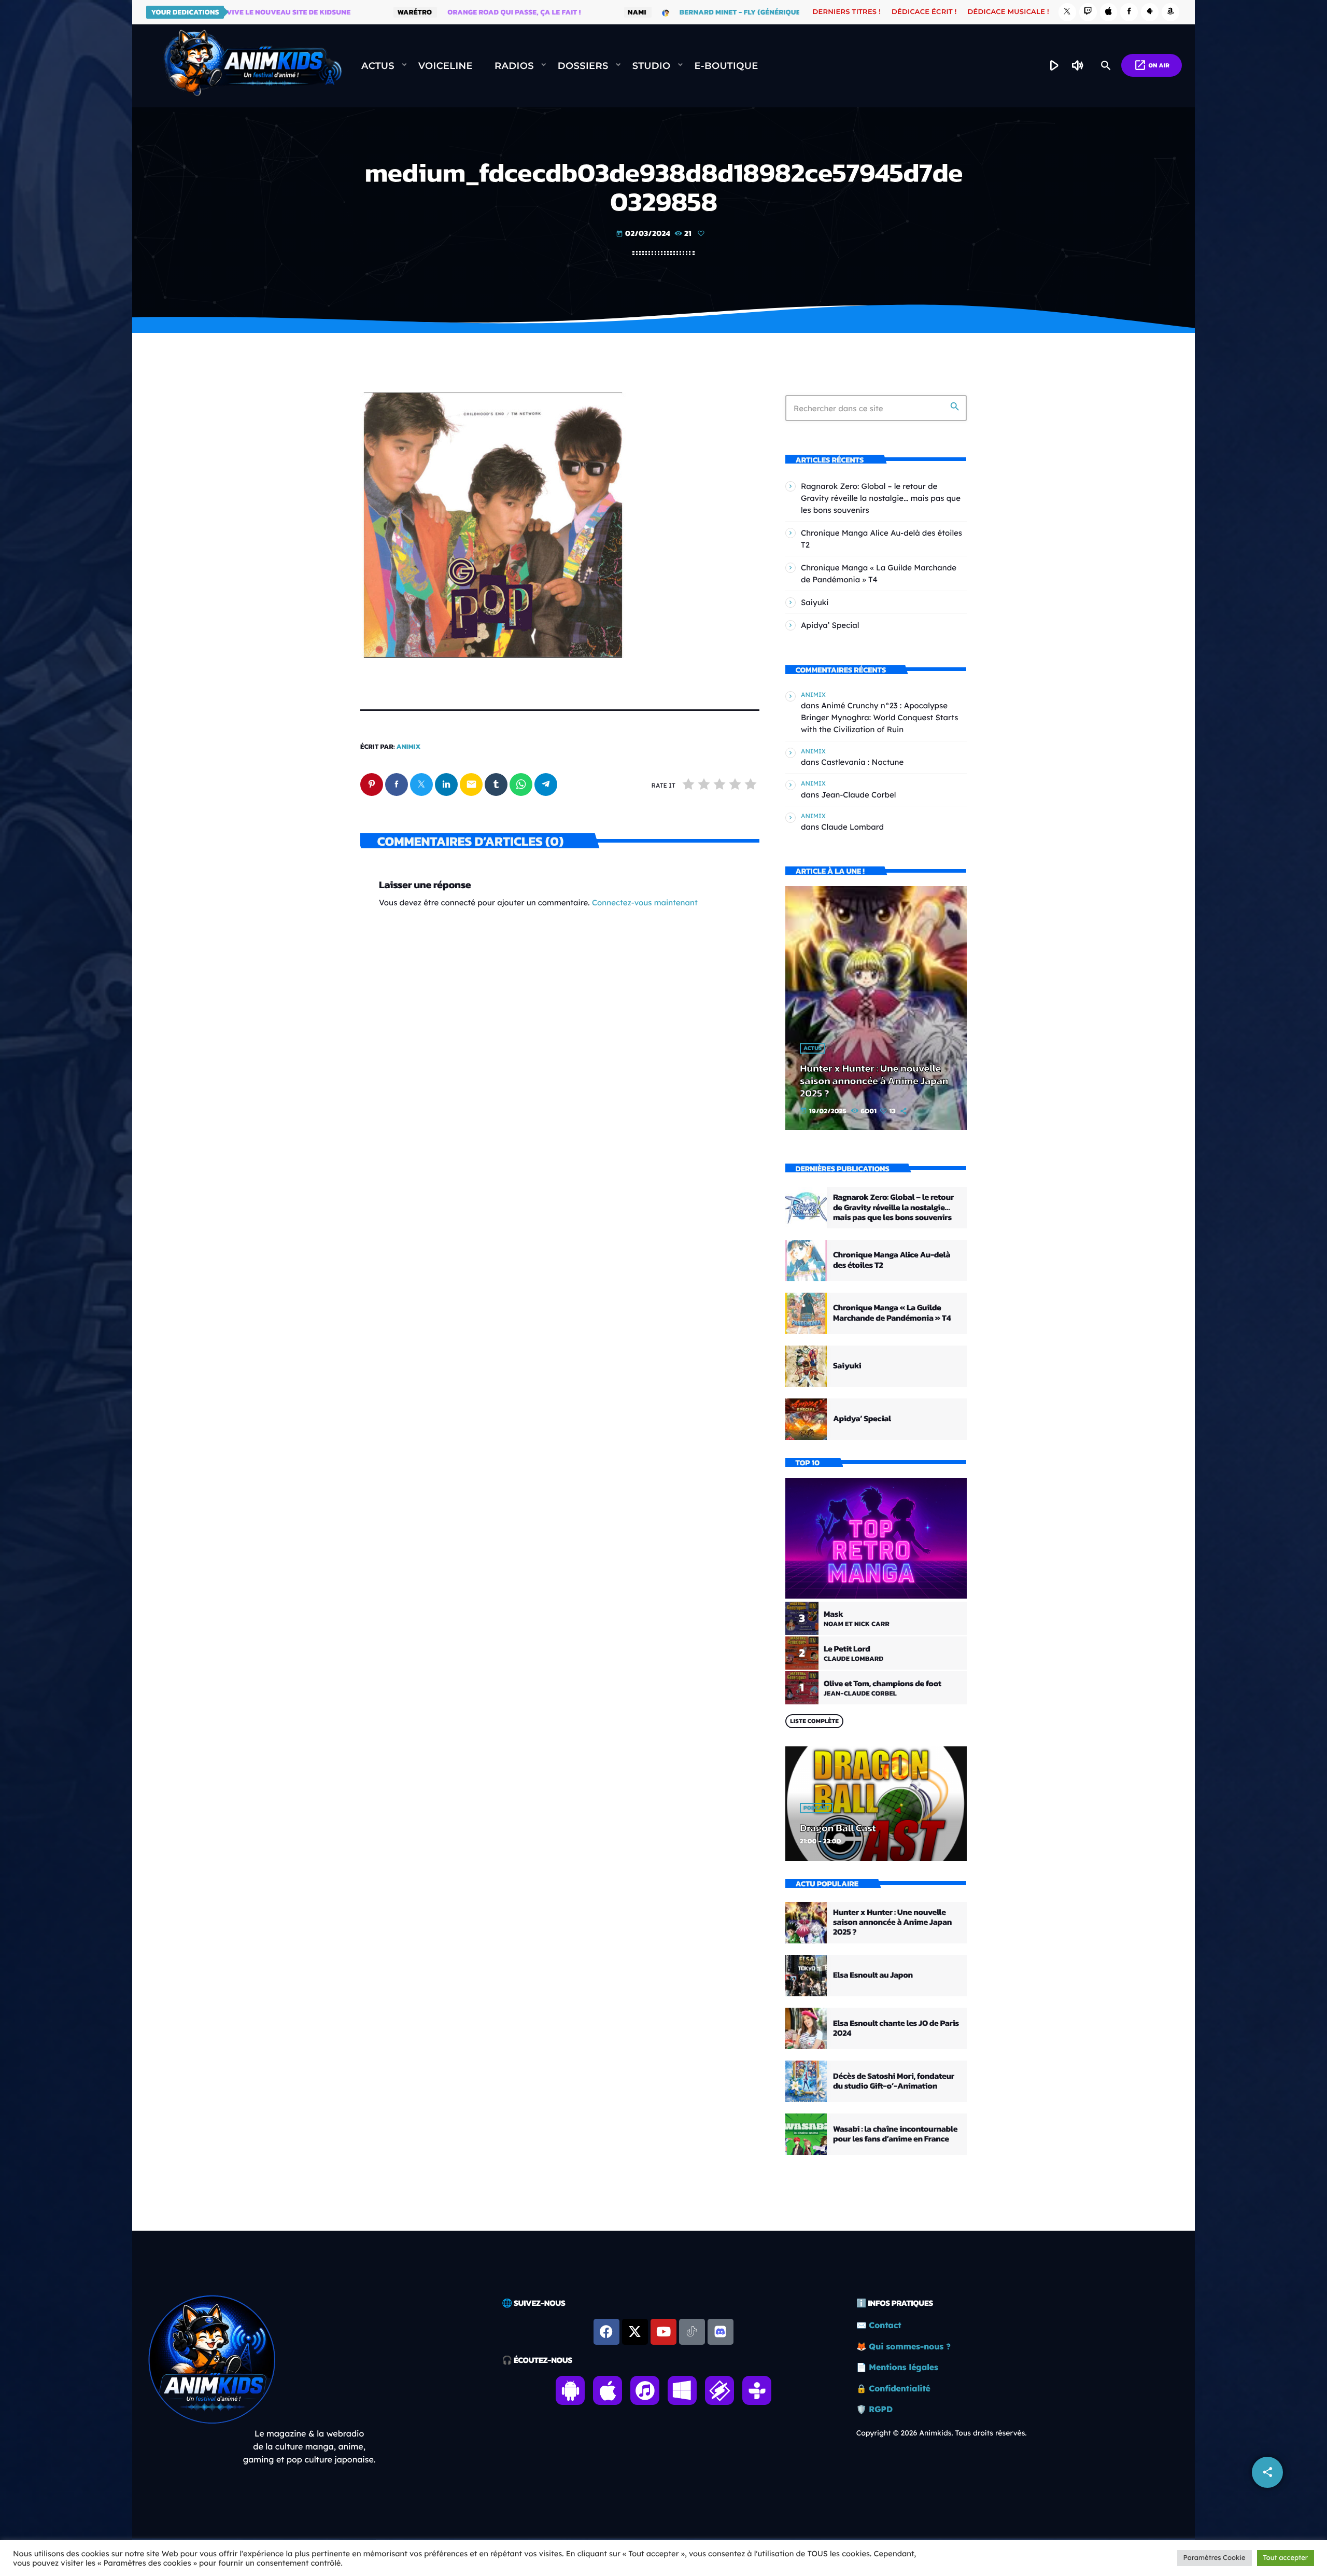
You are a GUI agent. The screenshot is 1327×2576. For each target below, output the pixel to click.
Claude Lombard (852, 827)
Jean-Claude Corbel (858, 795)
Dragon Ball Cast (838, 1828)
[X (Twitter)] (1067, 12)
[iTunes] (1109, 12)
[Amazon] (1170, 12)
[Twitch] (1088, 12)
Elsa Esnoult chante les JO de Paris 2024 (896, 2028)
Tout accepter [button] (1286, 2558)
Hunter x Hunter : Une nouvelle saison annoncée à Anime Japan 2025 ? (874, 1081)
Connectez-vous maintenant (645, 902)
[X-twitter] (635, 2332)
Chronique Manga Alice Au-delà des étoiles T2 (892, 1260)
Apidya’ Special (830, 625)
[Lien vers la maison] (252, 66)
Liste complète (814, 1721)
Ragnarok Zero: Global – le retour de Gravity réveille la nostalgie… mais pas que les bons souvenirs (881, 498)
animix (409, 747)
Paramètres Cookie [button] (1215, 2558)
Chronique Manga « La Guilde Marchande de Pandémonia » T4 (892, 1313)
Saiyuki (815, 602)
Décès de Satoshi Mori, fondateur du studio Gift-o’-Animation (894, 2081)
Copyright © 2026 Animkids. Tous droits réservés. (942, 2433)
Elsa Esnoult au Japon (873, 1975)
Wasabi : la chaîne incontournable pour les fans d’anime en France (895, 2134)
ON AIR (1152, 65)
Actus (813, 1048)
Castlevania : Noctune (862, 762)
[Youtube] (663, 2332)
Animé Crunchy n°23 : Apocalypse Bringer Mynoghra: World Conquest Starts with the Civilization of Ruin (880, 717)
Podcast (816, 1808)
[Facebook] (1129, 12)
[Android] (1150, 12)
